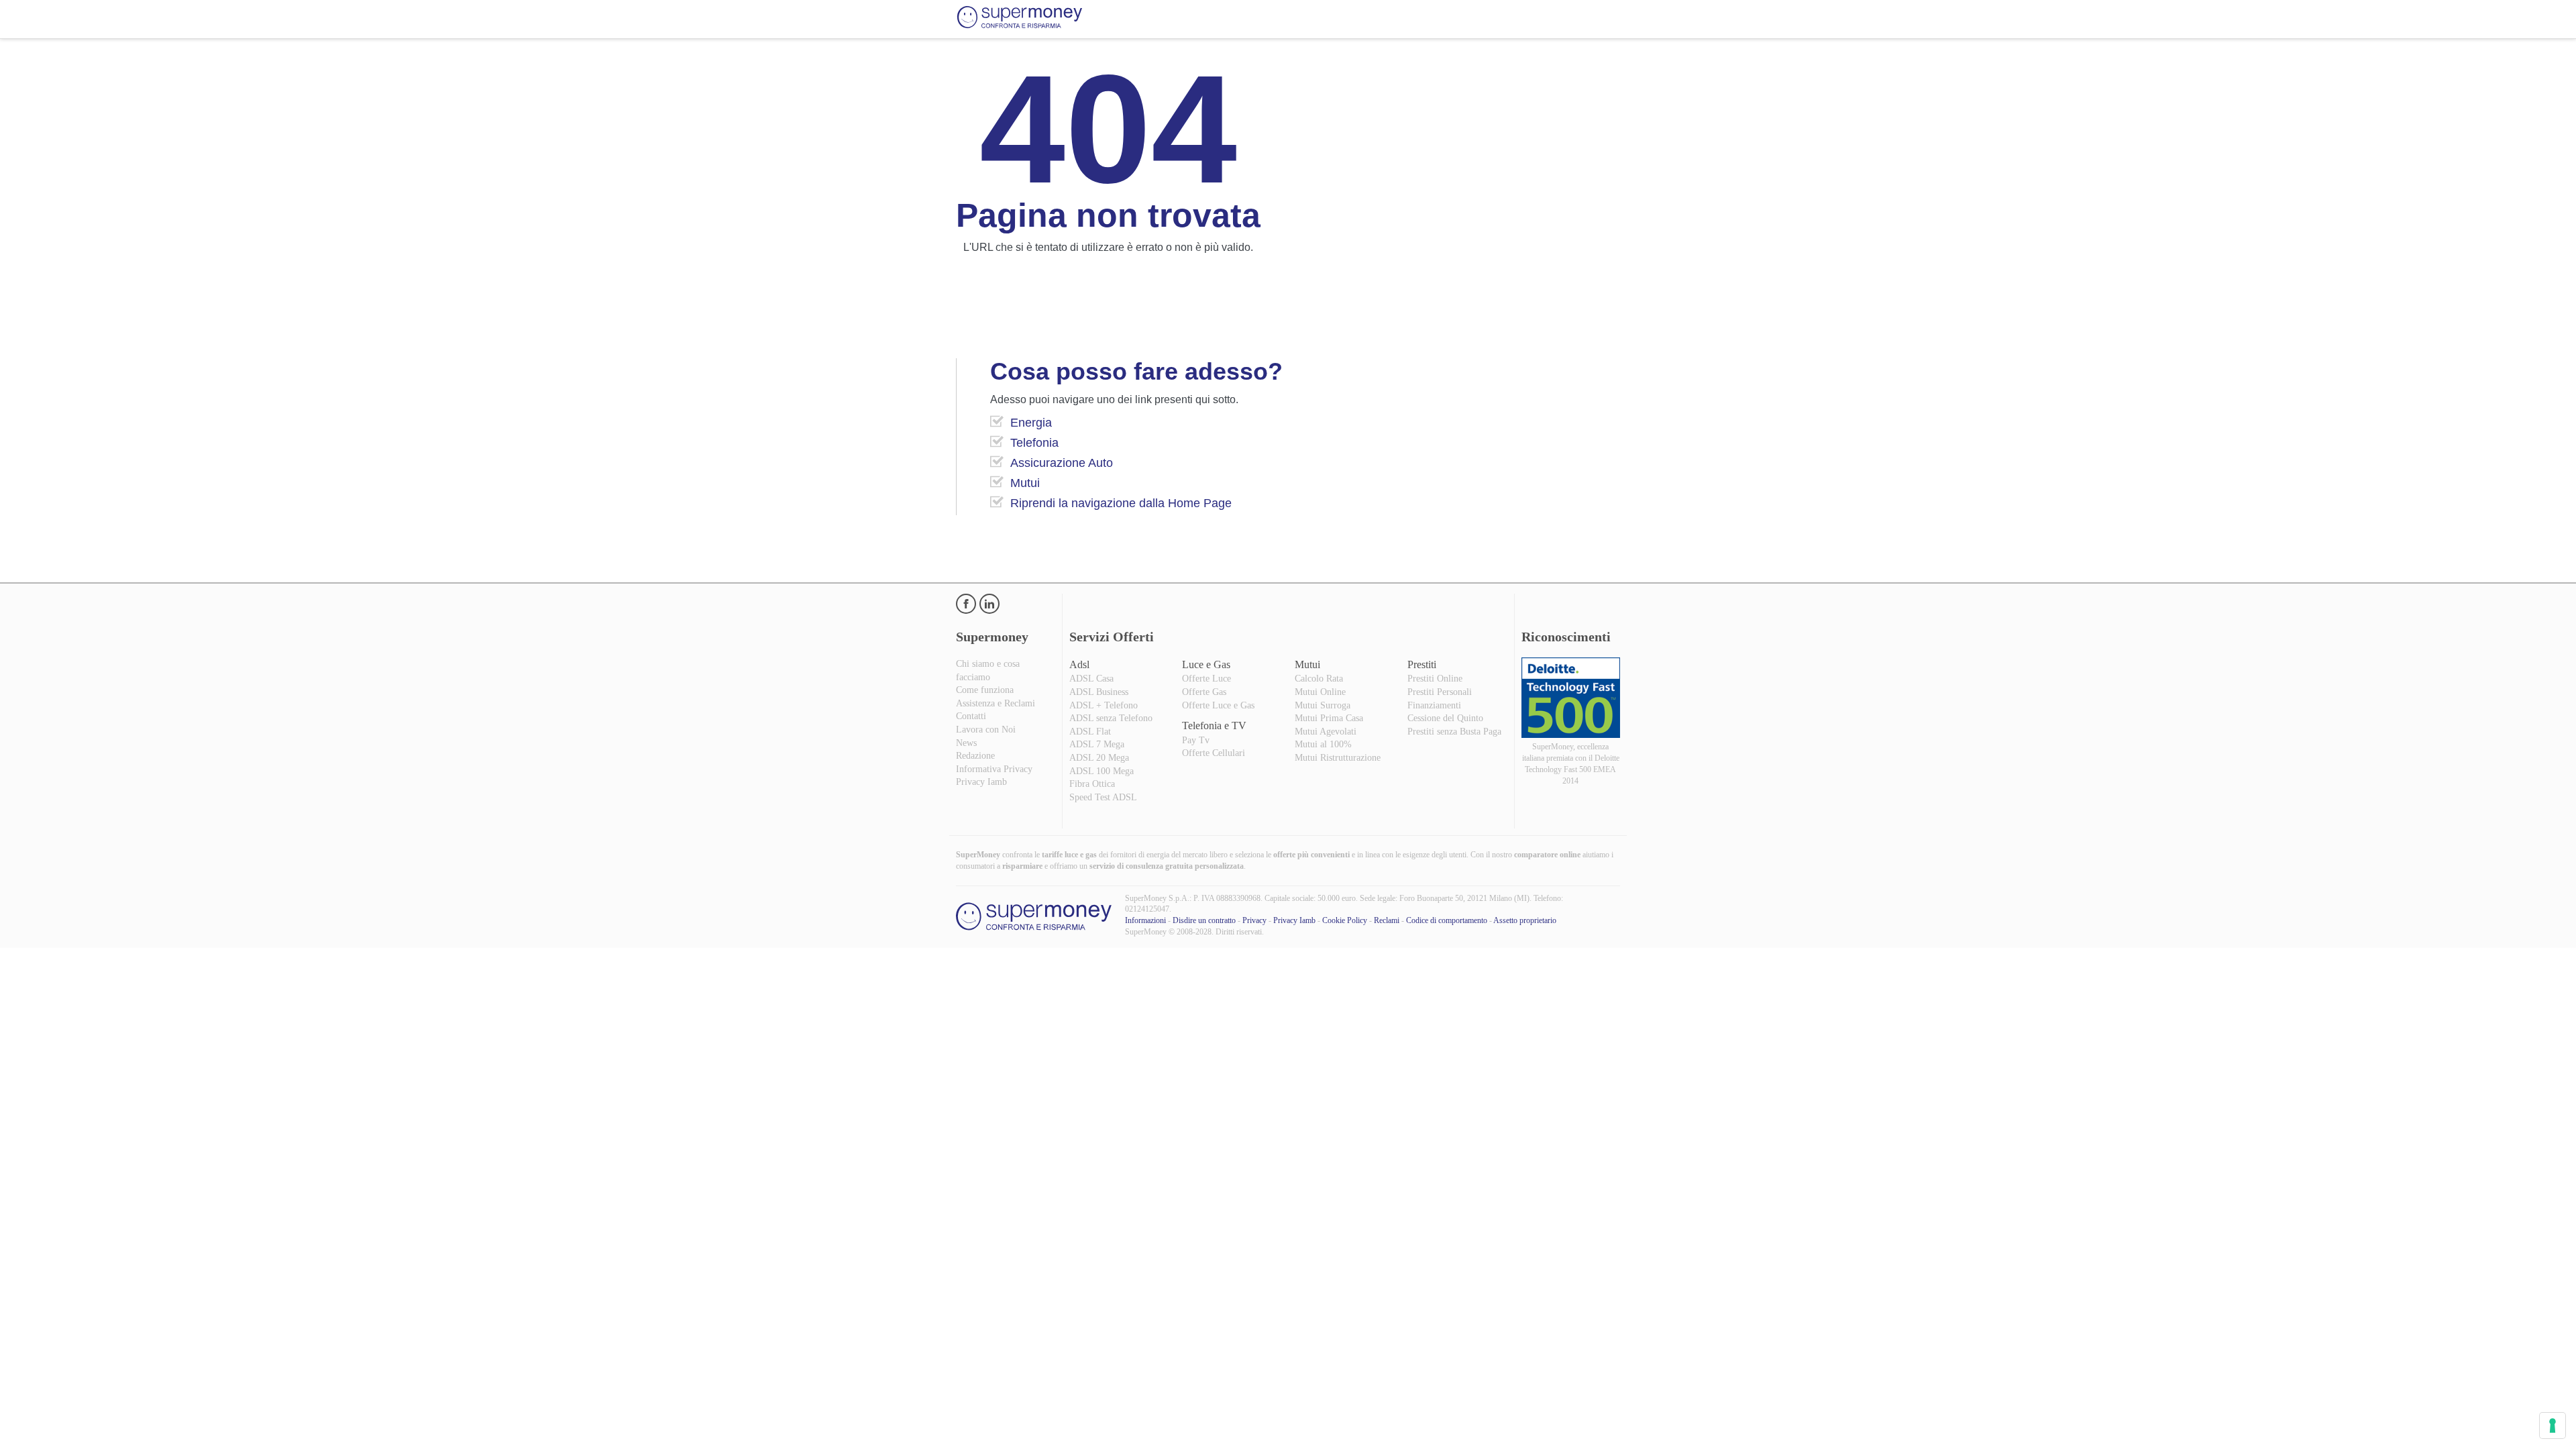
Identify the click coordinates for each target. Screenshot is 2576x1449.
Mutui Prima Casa (1329, 718)
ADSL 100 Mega (1102, 771)
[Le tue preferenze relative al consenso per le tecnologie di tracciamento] (2553, 1426)
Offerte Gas (1204, 692)
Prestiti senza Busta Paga (1454, 732)
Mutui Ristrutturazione (1338, 758)
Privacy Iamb (981, 782)
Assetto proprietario (1525, 920)
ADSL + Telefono (1104, 705)
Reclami (1387, 920)
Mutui (1025, 483)
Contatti (971, 716)
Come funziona (985, 690)
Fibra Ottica (1092, 784)
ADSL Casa (1091, 679)
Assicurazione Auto (1062, 463)
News (966, 743)
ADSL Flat (1090, 732)
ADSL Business (1099, 692)
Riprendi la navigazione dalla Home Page (1121, 503)
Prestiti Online (1435, 679)
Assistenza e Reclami (996, 703)
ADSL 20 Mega (1099, 758)
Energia (1031, 423)
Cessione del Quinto (1445, 718)
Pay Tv (1196, 740)
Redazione (975, 756)
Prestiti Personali (1440, 692)
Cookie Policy (1345, 920)
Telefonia (1034, 443)
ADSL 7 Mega (1097, 744)
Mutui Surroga (1323, 705)
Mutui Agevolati (1326, 732)
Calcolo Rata (1319, 679)
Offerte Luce (1206, 679)
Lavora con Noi (986, 730)
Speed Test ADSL (1103, 797)
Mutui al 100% (1323, 744)
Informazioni (1145, 920)
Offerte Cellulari (1214, 753)
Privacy (1254, 920)
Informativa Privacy (994, 769)
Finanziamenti (1434, 705)
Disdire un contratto (1204, 920)
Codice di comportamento (1447, 920)
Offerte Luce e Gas (1218, 705)
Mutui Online (1320, 692)
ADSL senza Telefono (1111, 718)
